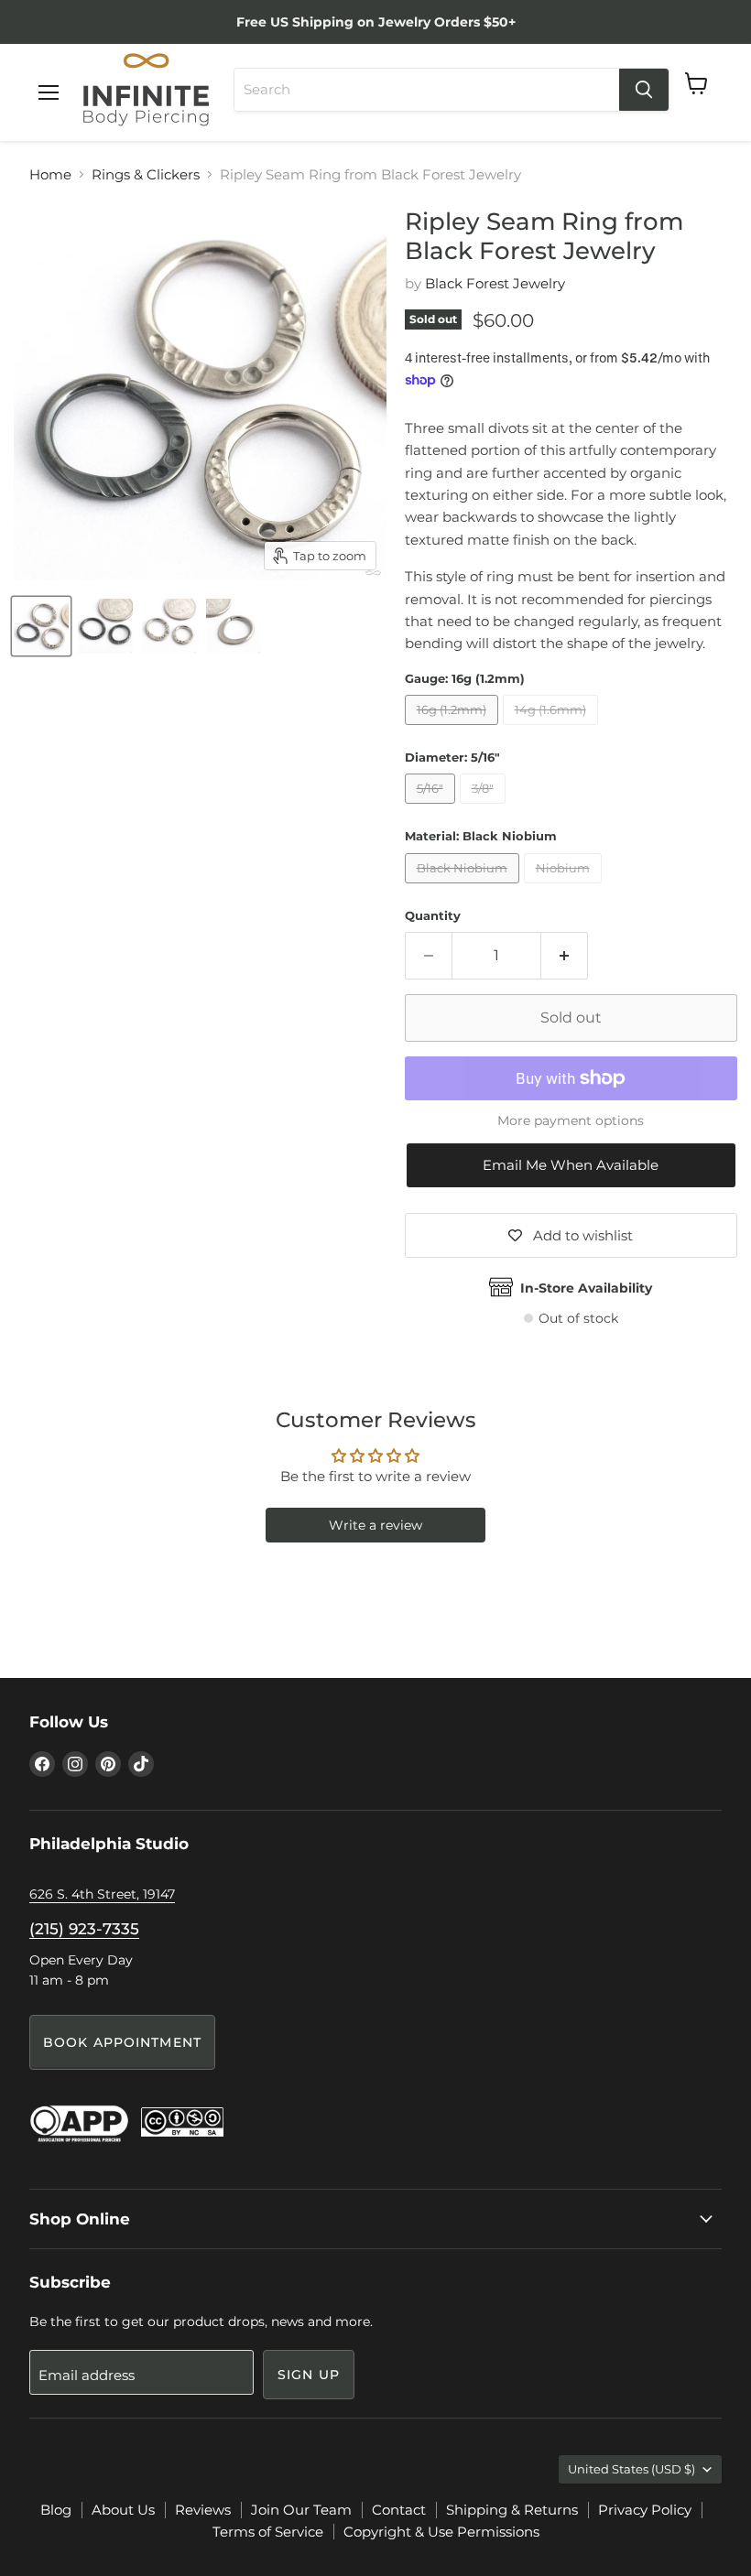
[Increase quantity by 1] (565, 956)
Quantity (433, 916)
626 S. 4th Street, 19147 (102, 1894)
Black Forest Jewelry (495, 283)
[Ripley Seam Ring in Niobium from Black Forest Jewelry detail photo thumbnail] (234, 626)
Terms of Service (268, 2532)
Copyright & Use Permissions (441, 2532)
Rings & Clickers (146, 174)
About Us (123, 2510)
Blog (56, 2510)
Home (50, 174)
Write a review (375, 1525)
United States (631, 2469)
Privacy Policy (645, 2510)
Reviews (203, 2510)
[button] (571, 1165)
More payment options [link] (571, 1120)
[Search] (644, 90)
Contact (399, 2510)
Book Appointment (122, 2042)
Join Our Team (301, 2510)
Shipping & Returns (512, 2510)
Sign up (309, 2375)
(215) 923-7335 (84, 1929)
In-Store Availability (586, 1288)
